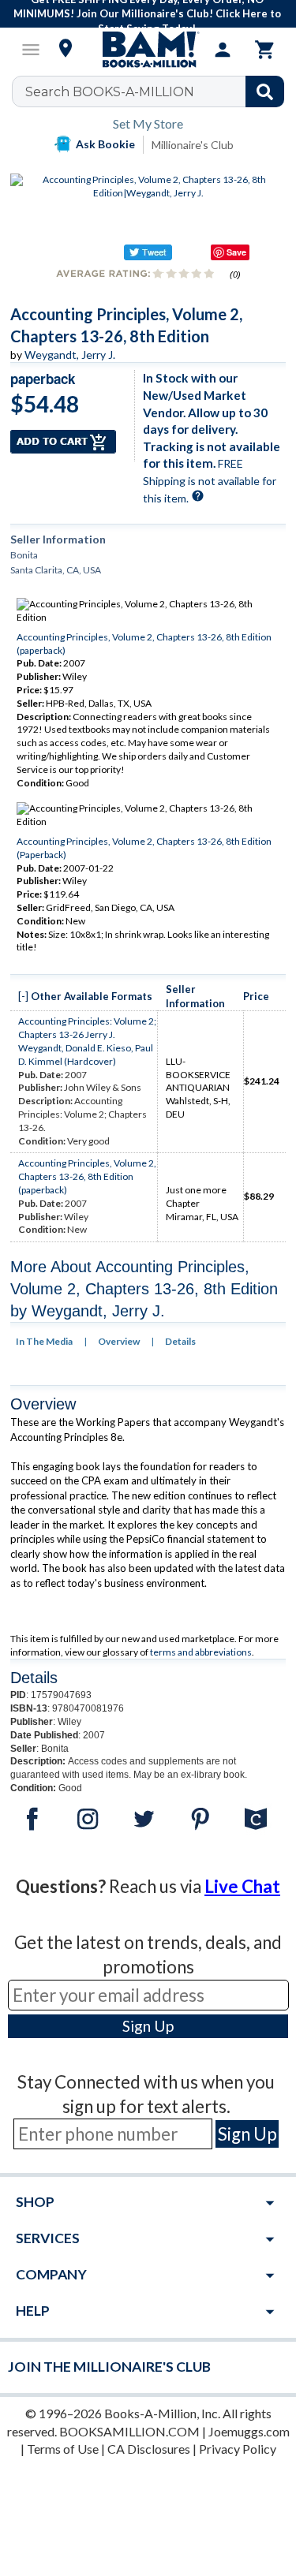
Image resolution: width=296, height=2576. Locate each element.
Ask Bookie (105, 144)
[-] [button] (23, 996)
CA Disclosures (149, 2449)
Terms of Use (63, 2449)
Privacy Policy (238, 2449)
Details (180, 1341)
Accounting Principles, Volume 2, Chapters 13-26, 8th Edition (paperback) (87, 1176)
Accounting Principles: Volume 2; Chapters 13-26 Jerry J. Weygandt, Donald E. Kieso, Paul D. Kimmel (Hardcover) (87, 1041)
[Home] (148, 50)
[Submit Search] (265, 91)
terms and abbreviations (201, 1652)
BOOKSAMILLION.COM (129, 2431)
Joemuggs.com (249, 2431)
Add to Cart (63, 442)
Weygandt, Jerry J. (70, 355)
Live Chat (242, 1886)
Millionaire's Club (193, 145)
